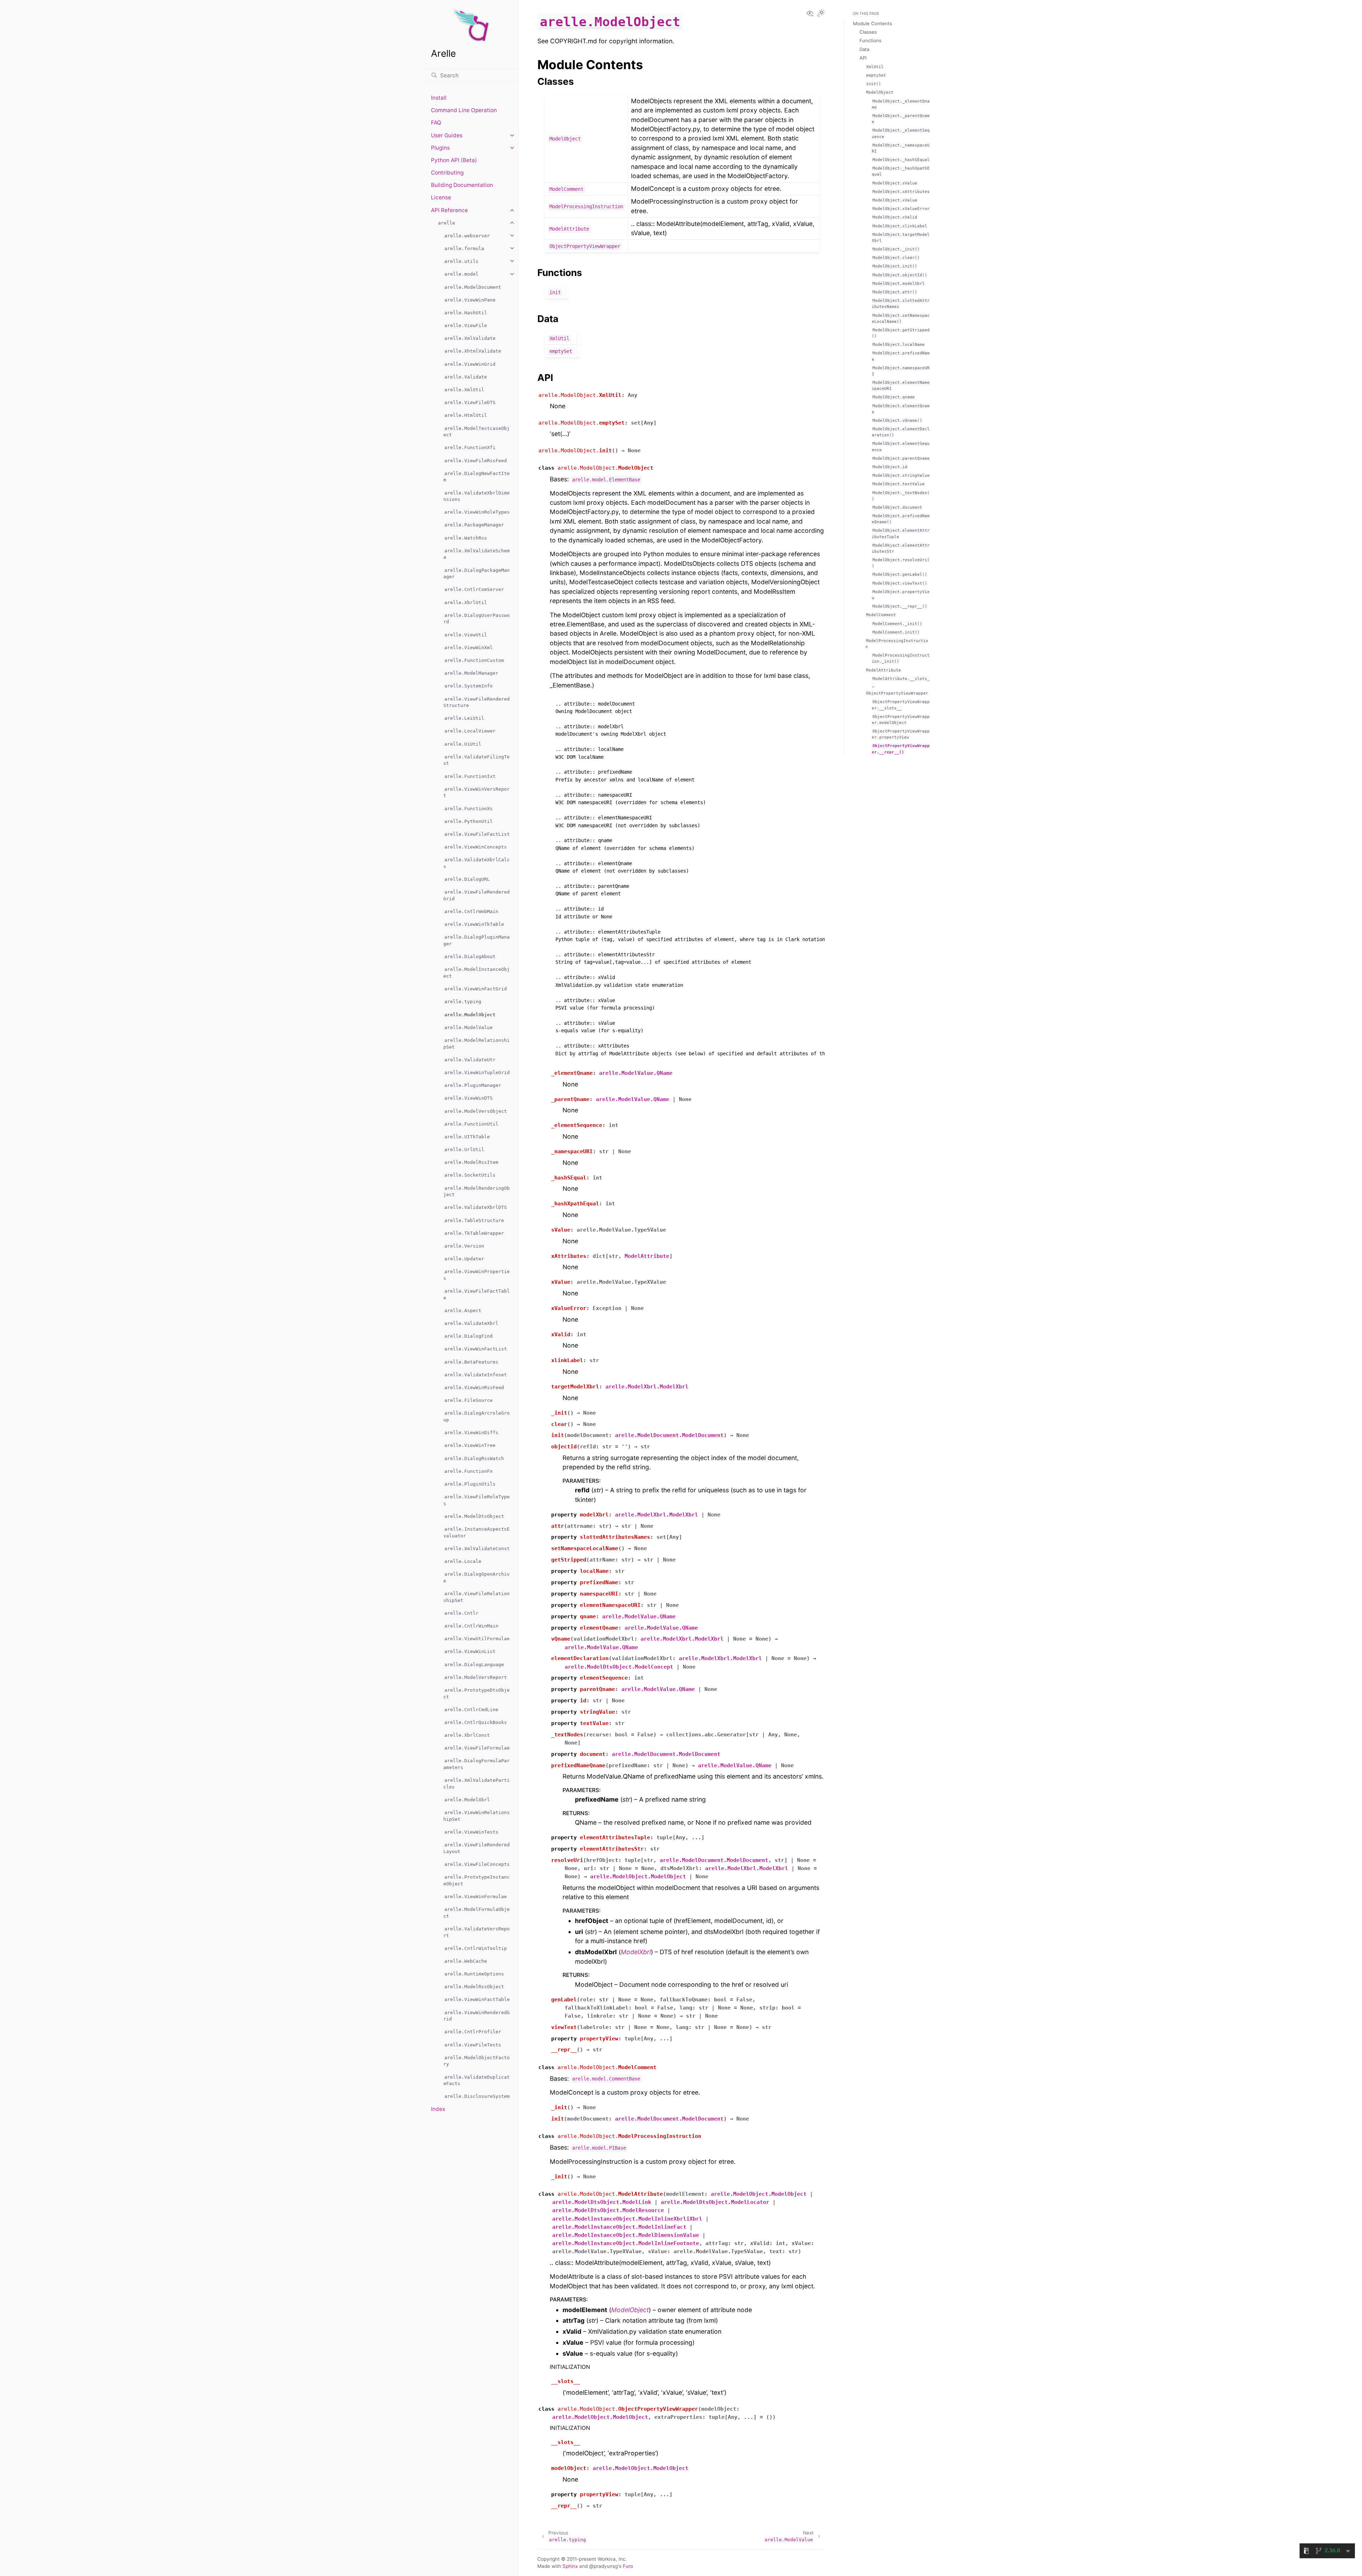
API (863, 58)
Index (438, 2109)
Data (864, 49)
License (441, 197)
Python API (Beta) (454, 160)
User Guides (447, 135)
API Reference (449, 210)
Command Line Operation (464, 110)
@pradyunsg (604, 2566)
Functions (870, 40)
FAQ (436, 123)
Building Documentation (462, 185)
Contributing (447, 173)
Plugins (440, 148)
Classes (868, 32)
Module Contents (873, 23)
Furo (628, 2566)
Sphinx (570, 2566)
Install (439, 98)
